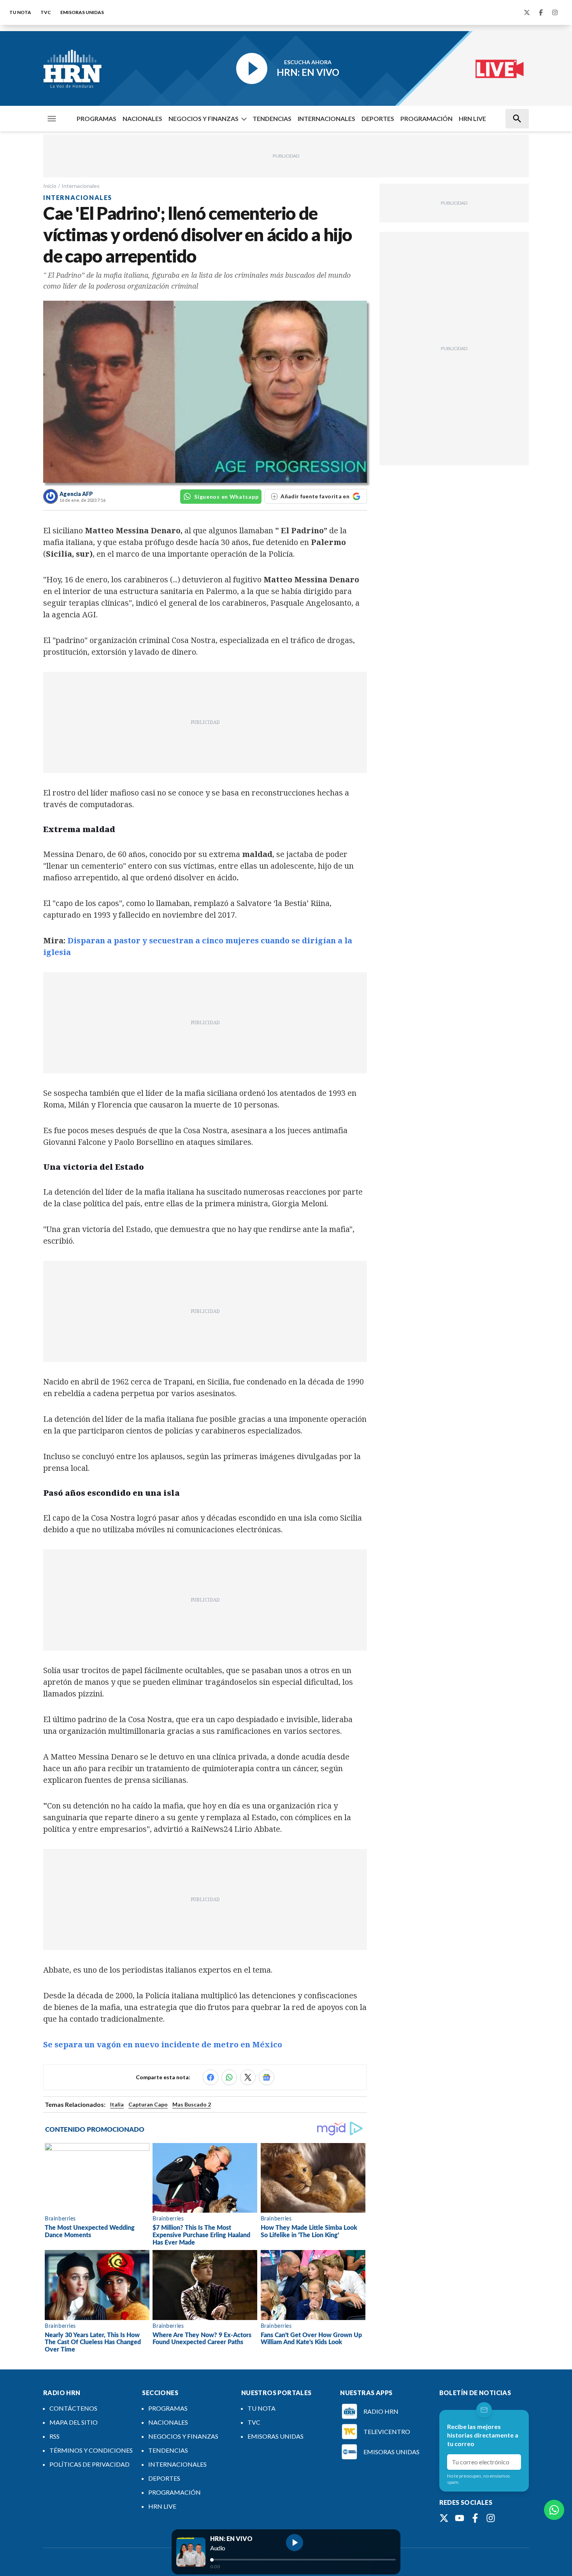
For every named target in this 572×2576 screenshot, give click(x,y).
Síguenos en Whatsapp (226, 497)
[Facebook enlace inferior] (475, 2518)
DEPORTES (378, 118)
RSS (54, 2436)
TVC (46, 12)
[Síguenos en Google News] (267, 2077)
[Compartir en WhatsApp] (229, 2077)
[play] (295, 2543)
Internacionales (81, 186)
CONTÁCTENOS (73, 2408)
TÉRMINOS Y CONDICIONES (91, 2450)
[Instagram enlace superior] (555, 12)
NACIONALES (142, 118)
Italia (117, 2104)
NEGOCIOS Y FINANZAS (204, 118)
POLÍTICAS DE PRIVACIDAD (89, 2464)
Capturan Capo (148, 2104)
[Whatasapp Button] (554, 2510)
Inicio (50, 186)
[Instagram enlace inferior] (491, 2518)
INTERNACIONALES (326, 118)
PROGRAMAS (97, 118)
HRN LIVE (472, 118)
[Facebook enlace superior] (541, 12)
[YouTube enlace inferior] (460, 2518)
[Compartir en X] (248, 2077)
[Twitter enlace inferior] (444, 2518)
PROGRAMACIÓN (426, 118)
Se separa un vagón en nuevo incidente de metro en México (163, 2044)
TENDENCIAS (272, 118)
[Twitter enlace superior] (527, 12)
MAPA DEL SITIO (74, 2422)
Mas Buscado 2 (192, 2104)
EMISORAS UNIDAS (82, 12)
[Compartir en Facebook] (211, 2077)
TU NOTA (20, 12)
